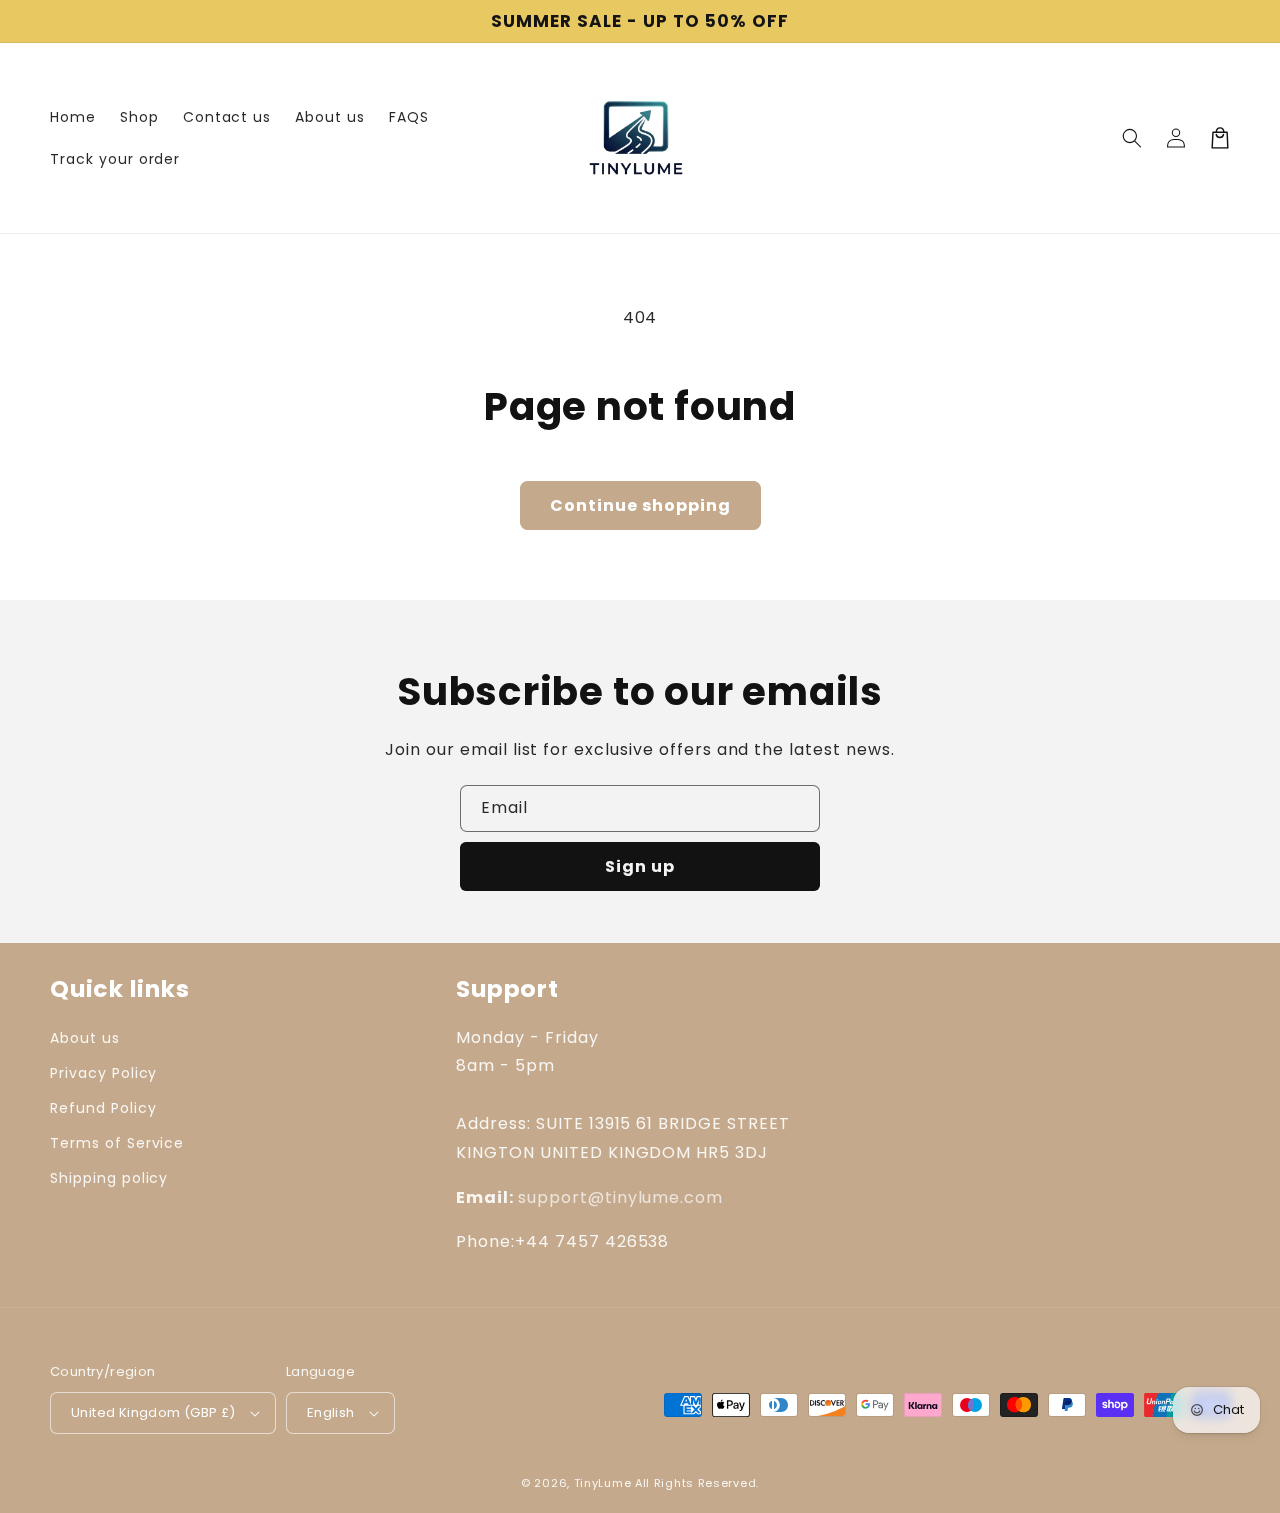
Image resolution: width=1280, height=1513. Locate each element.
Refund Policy (103, 1108)
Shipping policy (109, 1178)
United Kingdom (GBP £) (153, 1412)
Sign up (640, 866)
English (331, 1412)
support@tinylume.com (620, 1197)
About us (85, 1038)
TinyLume (603, 1483)
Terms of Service (117, 1143)
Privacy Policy (103, 1073)
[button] (1132, 138)
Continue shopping (640, 505)
